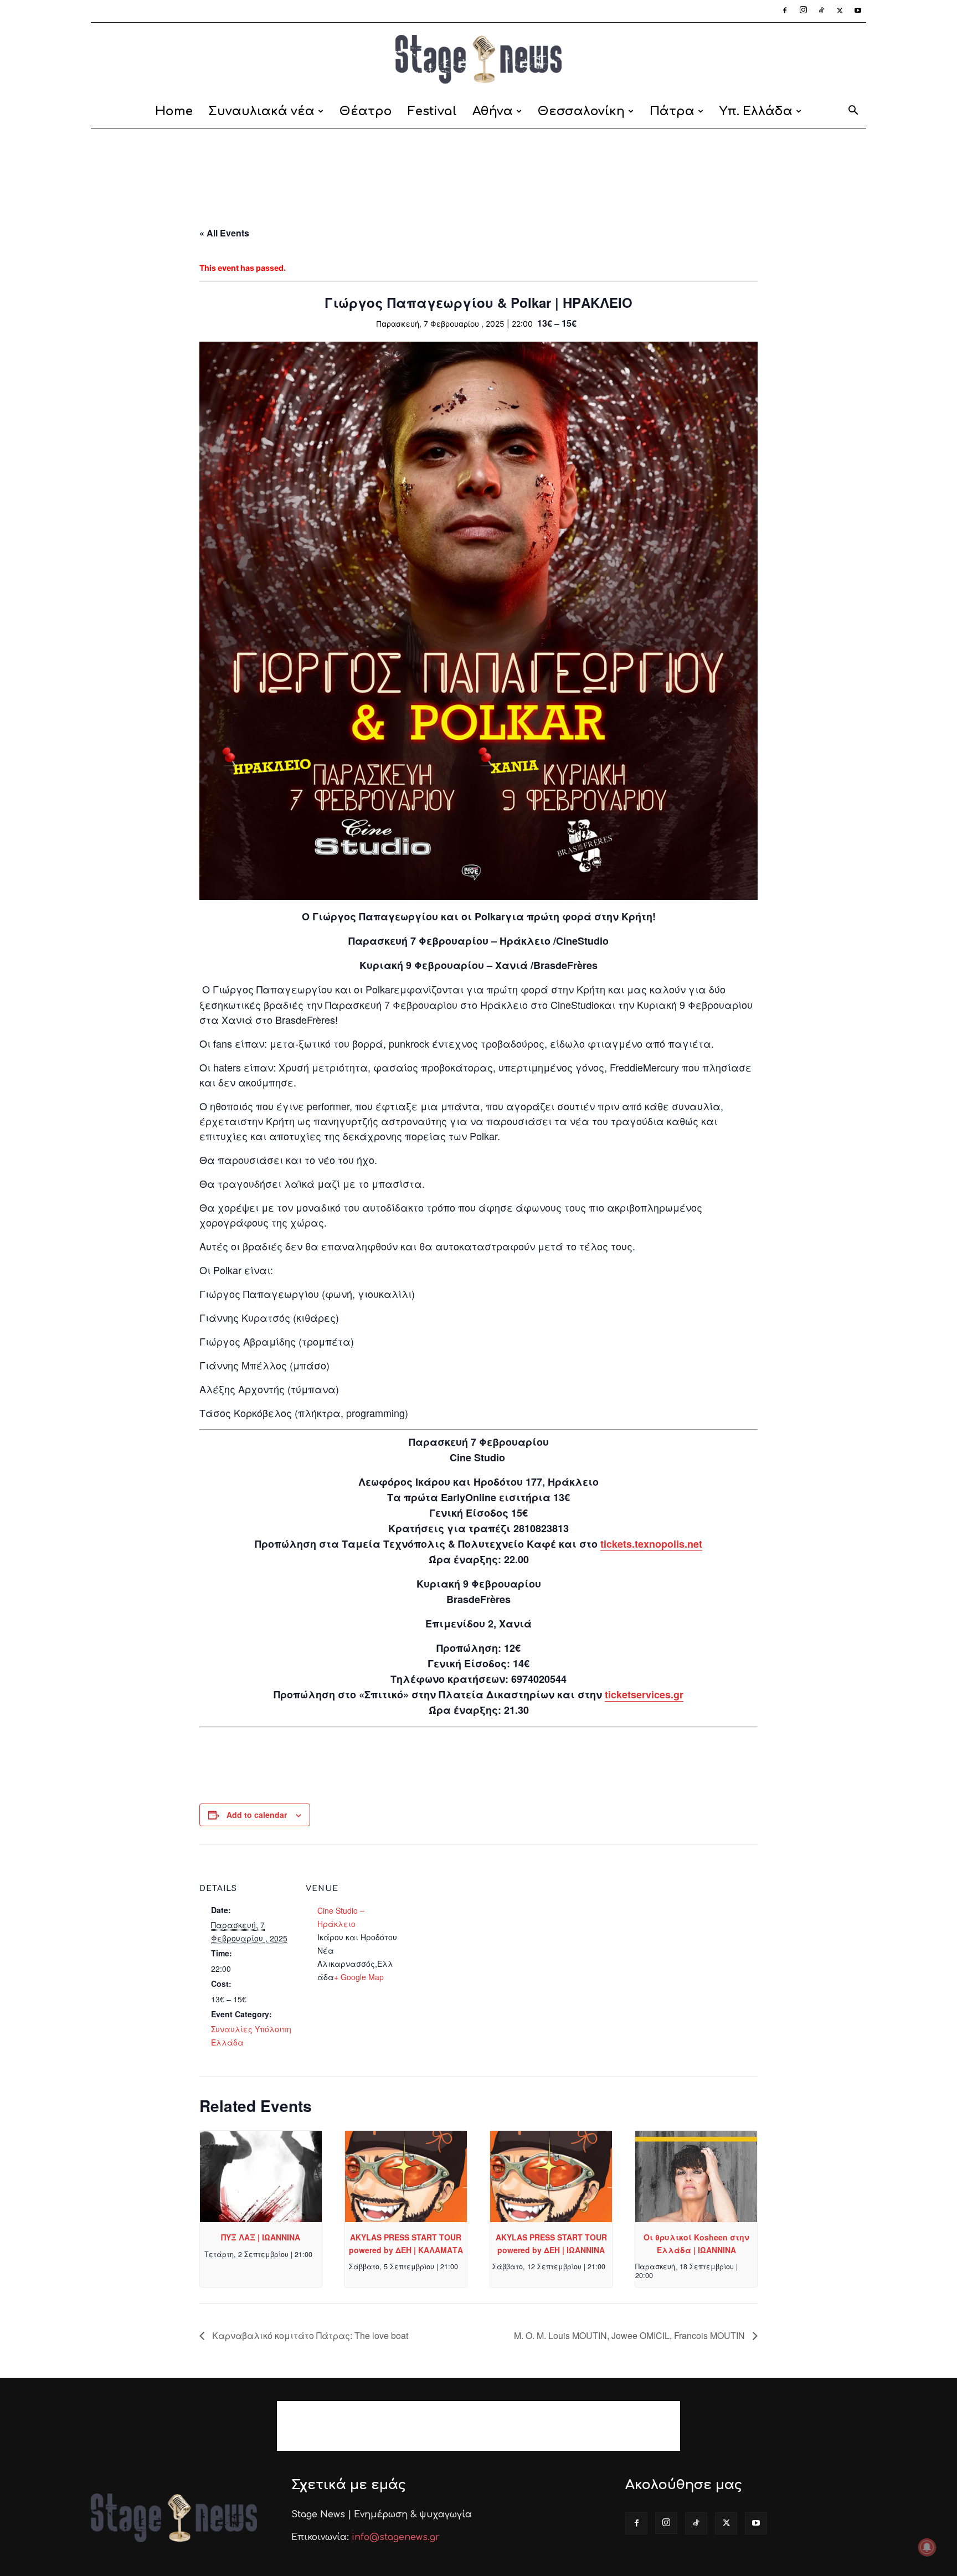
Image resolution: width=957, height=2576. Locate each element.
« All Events (224, 233)
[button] (853, 112)
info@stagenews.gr (396, 2537)
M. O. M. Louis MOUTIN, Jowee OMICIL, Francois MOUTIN (631, 2335)
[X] (840, 11)
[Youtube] (858, 11)
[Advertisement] (478, 167)
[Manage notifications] (927, 2547)
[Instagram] (803, 11)
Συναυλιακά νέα (261, 111)
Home (174, 111)
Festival (432, 111)
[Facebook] (785, 11)
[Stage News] (478, 59)
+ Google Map (359, 1977)
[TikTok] (821, 11)
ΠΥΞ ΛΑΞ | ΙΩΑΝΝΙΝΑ (261, 2237)
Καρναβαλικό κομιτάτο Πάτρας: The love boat (309, 2335)
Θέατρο (366, 111)
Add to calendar (257, 1815)
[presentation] (261, 2176)
